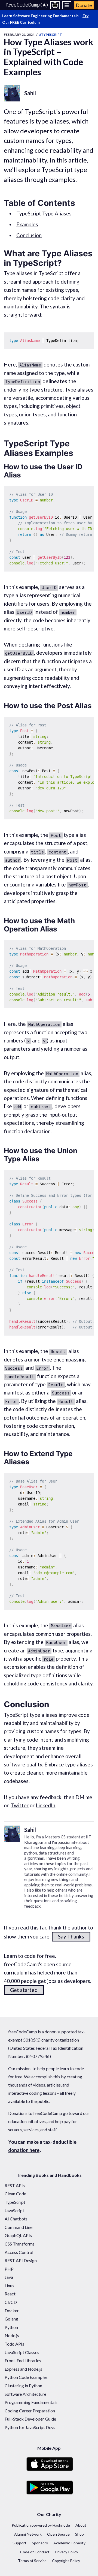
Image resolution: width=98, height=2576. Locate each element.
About (81, 2525)
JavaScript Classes (22, 2352)
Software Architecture (25, 2394)
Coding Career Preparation (30, 2411)
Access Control (19, 2252)
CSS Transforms (20, 2244)
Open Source (58, 2534)
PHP (9, 2269)
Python (11, 2327)
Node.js (12, 2335)
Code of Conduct (35, 2552)
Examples (27, 224)
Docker (12, 2311)
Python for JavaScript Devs (30, 2427)
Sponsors (40, 2543)
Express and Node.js (23, 2369)
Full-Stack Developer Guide (30, 2419)
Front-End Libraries (23, 2360)
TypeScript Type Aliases (44, 213)
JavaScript (14, 2210)
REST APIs (15, 2185)
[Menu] (67, 5)
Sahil (30, 93)
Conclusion (29, 235)
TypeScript (15, 2202)
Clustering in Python (23, 2386)
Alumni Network (28, 2534)
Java (9, 2277)
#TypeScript (51, 34)
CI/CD (11, 2302)
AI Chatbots (16, 2219)
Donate (84, 5)
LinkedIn (45, 1805)
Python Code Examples (26, 2377)
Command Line (19, 2227)
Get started (24, 1990)
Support (19, 2543)
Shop (79, 2534)
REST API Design (21, 2260)
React (10, 2294)
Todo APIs (14, 2344)
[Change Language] (55, 5)
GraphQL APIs (18, 2235)
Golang (11, 2319)
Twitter (20, 1805)
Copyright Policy (66, 2561)
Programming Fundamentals (31, 2402)
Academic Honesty (69, 2543)
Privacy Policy (67, 2552)
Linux (10, 2285)
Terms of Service (32, 2561)
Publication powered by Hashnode (41, 2525)
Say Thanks (71, 1936)
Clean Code (15, 2194)
